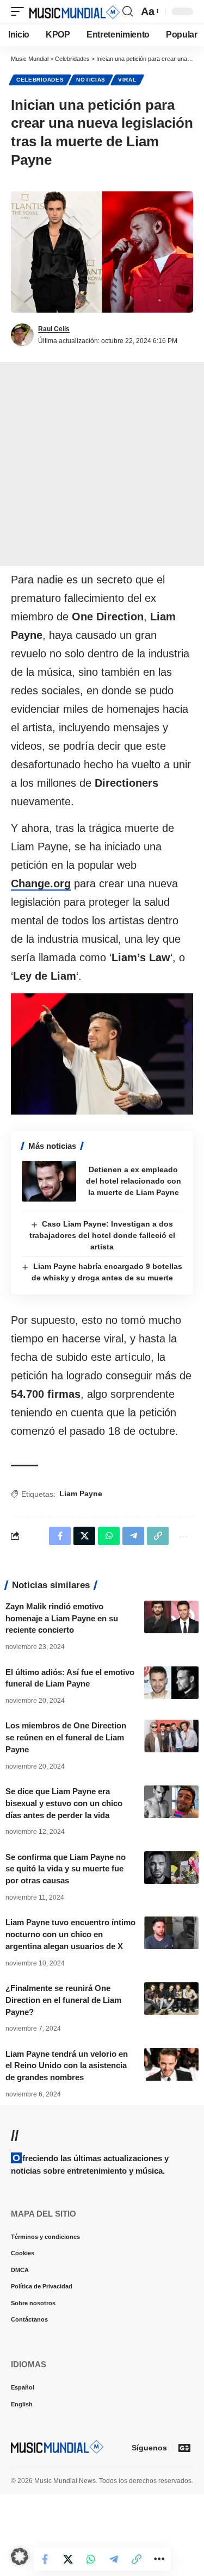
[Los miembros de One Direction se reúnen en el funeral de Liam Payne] (171, 1736)
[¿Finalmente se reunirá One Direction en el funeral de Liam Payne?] (171, 1999)
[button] (20, 11)
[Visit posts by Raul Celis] (22, 335)
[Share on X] (79, 2559)
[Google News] (184, 2448)
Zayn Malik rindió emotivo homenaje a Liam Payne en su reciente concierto (62, 1618)
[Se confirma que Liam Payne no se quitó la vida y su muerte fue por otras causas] (171, 1868)
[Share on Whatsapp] (102, 2559)
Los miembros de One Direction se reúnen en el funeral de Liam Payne (66, 1737)
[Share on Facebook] (57, 2559)
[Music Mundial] (75, 11)
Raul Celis (54, 329)
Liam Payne (81, 1494)
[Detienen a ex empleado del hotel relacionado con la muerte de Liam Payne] (49, 1181)
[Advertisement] (102, 464)
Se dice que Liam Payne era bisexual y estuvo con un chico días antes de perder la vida (64, 1803)
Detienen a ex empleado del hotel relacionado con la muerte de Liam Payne (134, 1181)
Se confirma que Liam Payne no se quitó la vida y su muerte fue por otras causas (66, 1869)
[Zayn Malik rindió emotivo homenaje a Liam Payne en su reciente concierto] (171, 1617)
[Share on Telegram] (125, 2559)
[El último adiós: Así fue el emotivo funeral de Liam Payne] (171, 1683)
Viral (127, 80)
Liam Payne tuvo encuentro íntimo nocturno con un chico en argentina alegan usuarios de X (70, 1934)
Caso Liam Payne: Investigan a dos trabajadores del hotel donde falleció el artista (102, 1235)
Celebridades (40, 80)
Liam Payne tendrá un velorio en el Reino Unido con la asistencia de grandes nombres (67, 2066)
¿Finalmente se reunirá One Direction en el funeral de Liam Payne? (63, 2000)
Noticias (91, 80)
